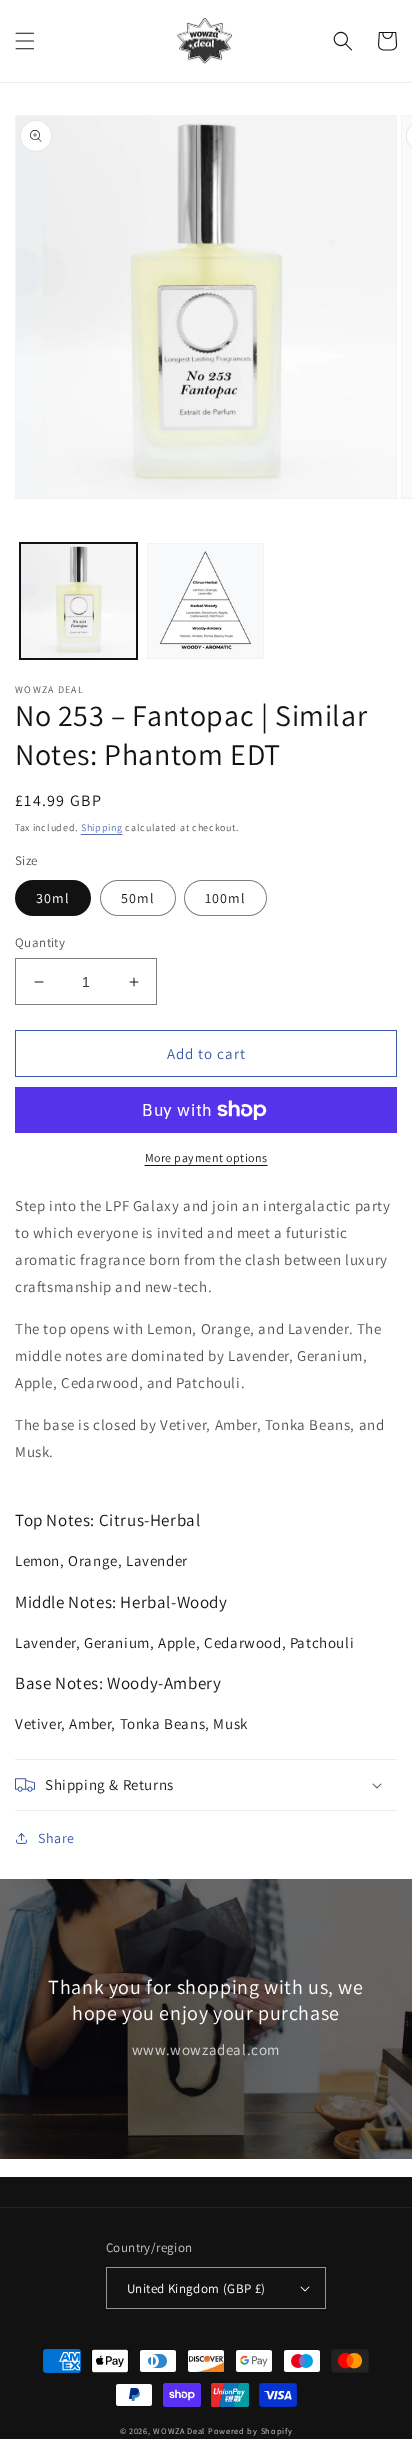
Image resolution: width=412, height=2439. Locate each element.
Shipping (102, 827)
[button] (25, 41)
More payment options (206, 1157)
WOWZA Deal (179, 2430)
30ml (53, 898)
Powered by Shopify (250, 2430)
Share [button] (56, 1838)
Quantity (40, 942)
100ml (225, 898)
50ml (138, 898)
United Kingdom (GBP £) (196, 2288)
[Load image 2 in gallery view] (205, 601)
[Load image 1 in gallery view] (78, 601)
